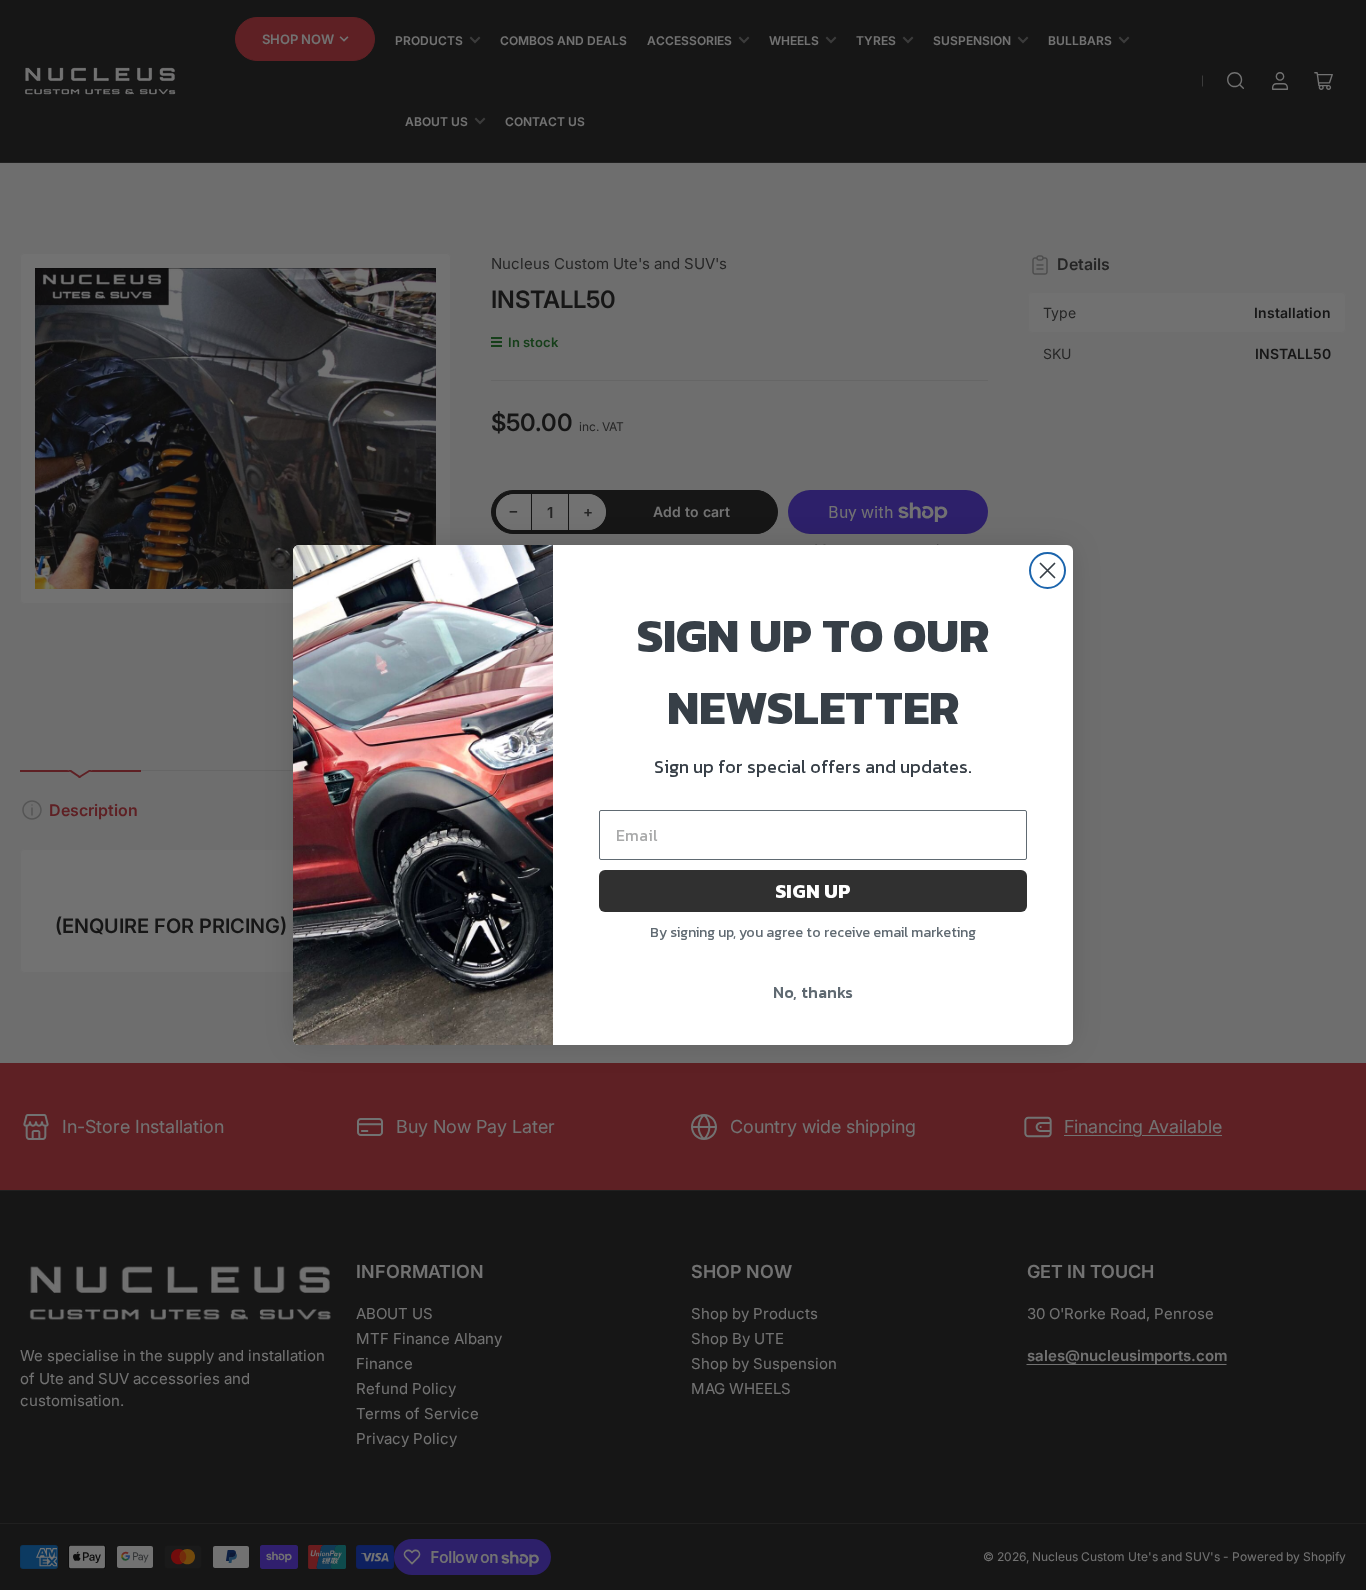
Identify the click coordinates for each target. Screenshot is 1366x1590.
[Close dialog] (1047, 570)
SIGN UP (813, 891)
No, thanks (813, 992)
